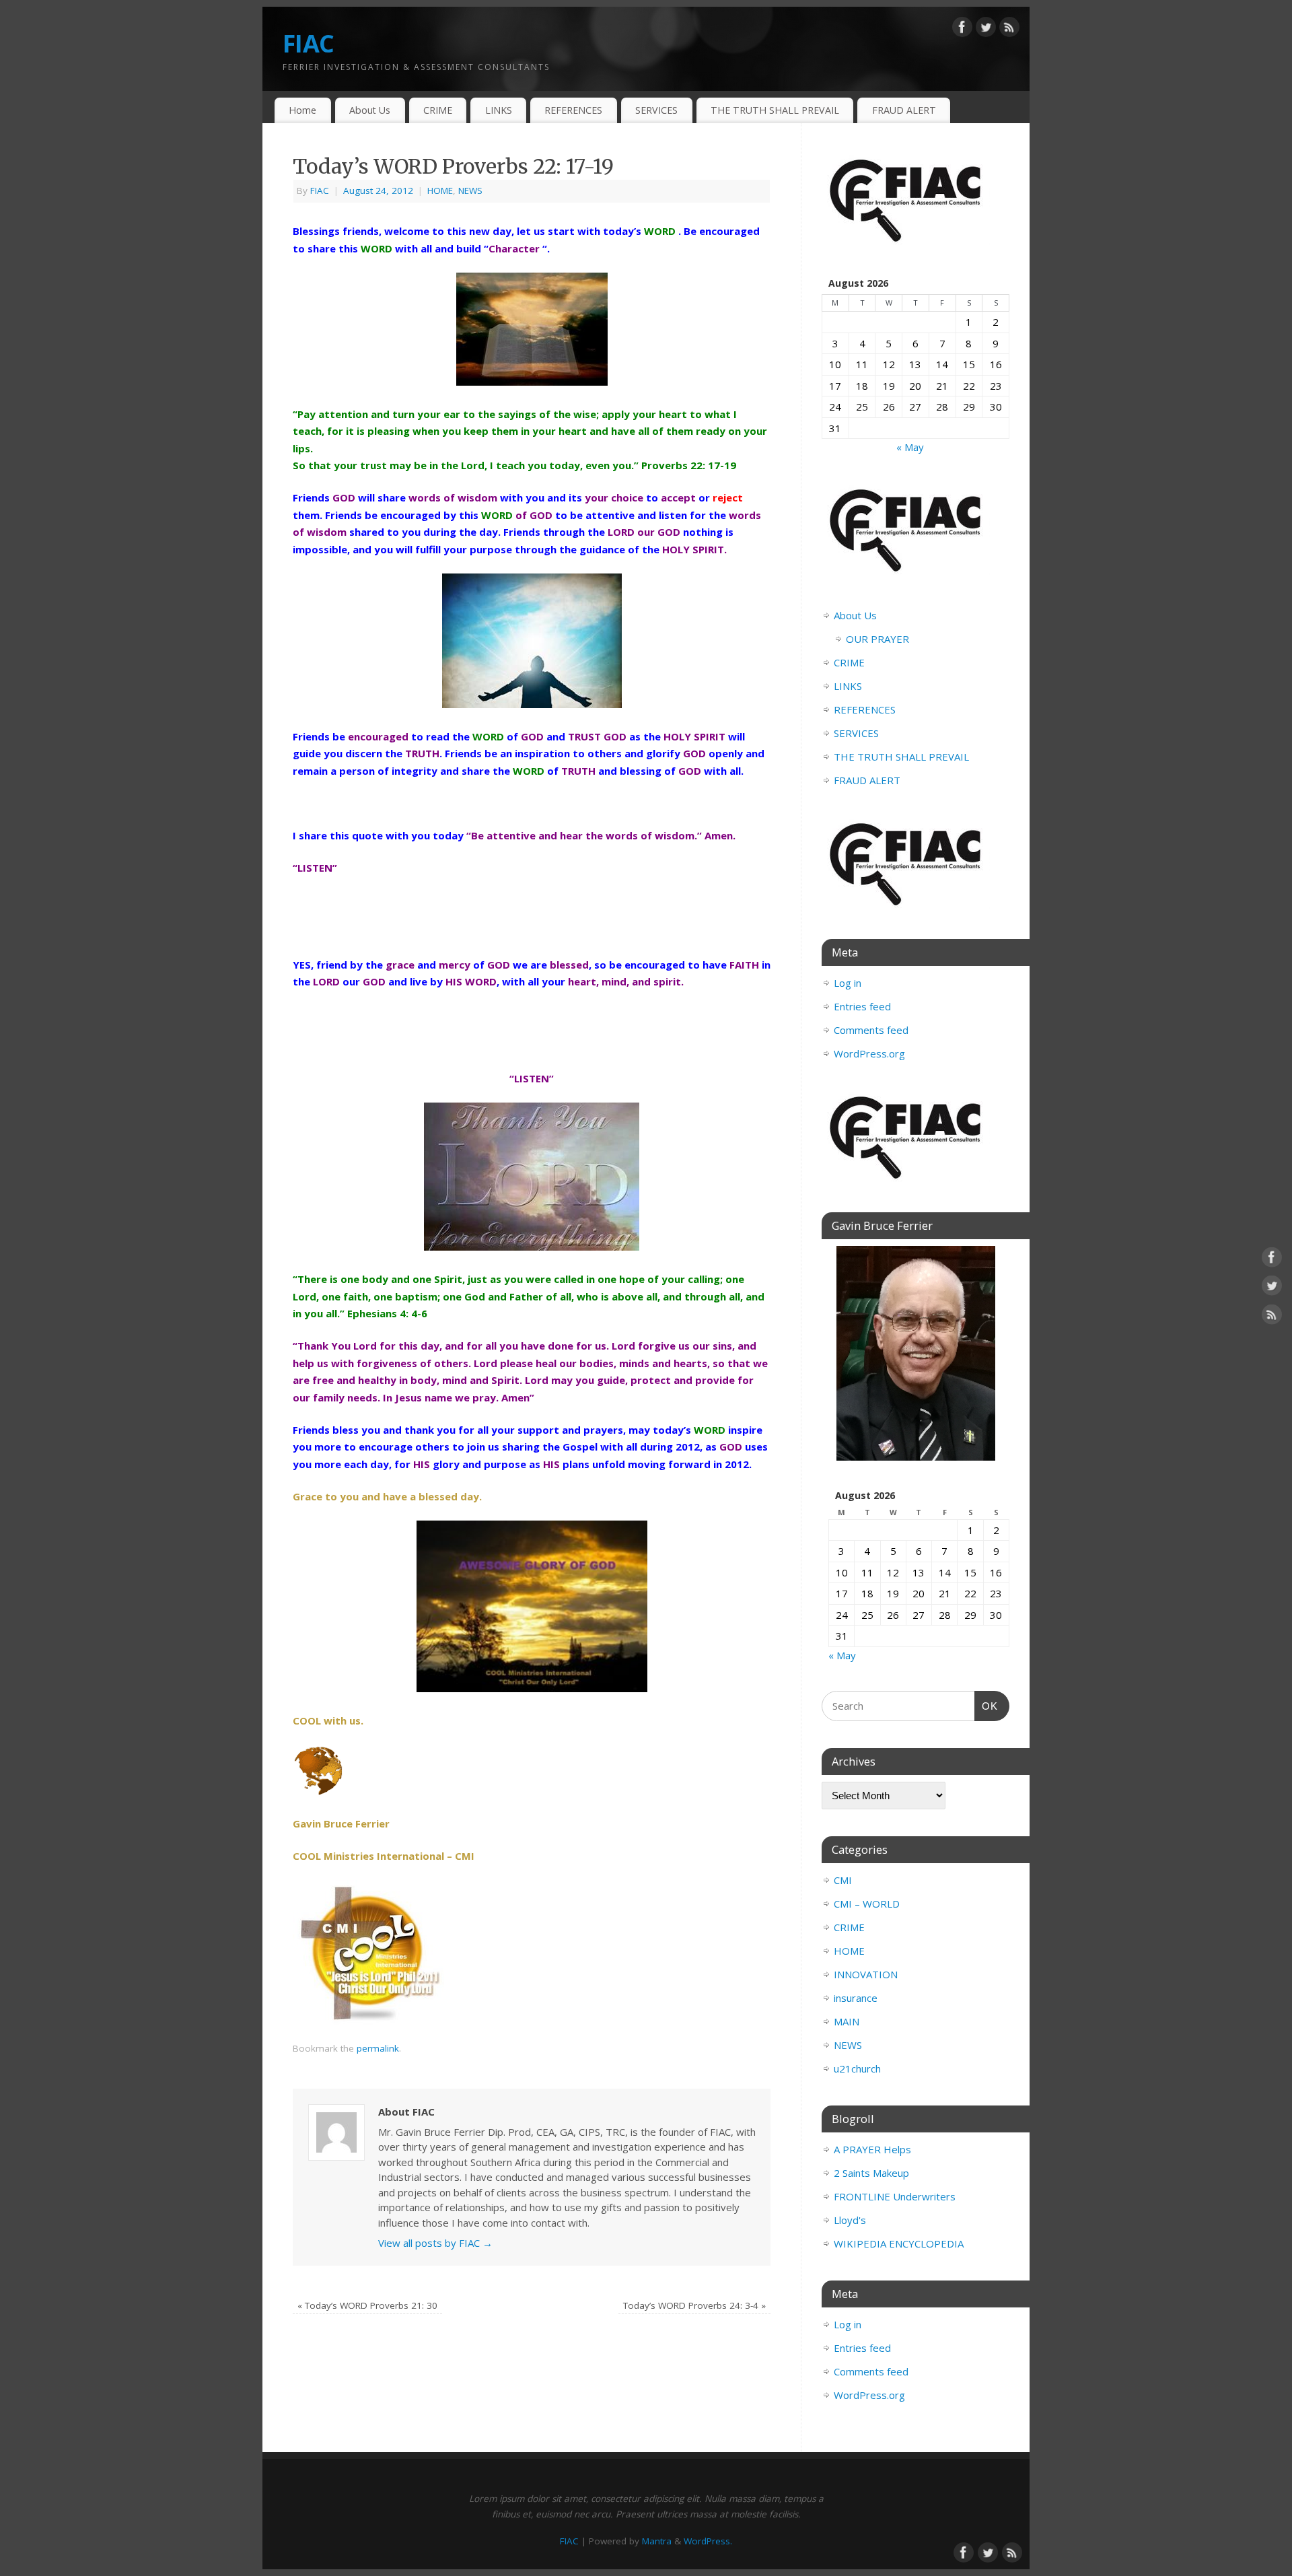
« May (910, 447)
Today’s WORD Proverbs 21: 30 (367, 2305)
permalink (378, 2048)
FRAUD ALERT (904, 110)
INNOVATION (866, 1974)
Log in (848, 983)
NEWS (470, 190)
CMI (843, 1880)
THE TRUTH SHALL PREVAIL (775, 110)
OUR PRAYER (877, 639)
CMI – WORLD (867, 1904)
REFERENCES (573, 110)
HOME (440, 190)
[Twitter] (986, 30)
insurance (856, 1998)
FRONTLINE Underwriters (895, 2196)
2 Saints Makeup (871, 2173)
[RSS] (1009, 30)
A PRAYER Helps (872, 2149)
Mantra (657, 2541)
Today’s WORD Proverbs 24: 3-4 (694, 2305)
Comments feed (871, 1030)
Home (302, 110)
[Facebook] (962, 30)
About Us (370, 110)
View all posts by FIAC (435, 2243)
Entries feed (862, 1006)
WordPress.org (869, 1053)
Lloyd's (850, 2220)
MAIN (847, 2021)
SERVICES (656, 110)
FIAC (308, 43)
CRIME (438, 110)
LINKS (499, 110)
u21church (857, 2068)
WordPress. (708, 2541)
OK (986, 1706)
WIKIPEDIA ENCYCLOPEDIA (899, 2243)
